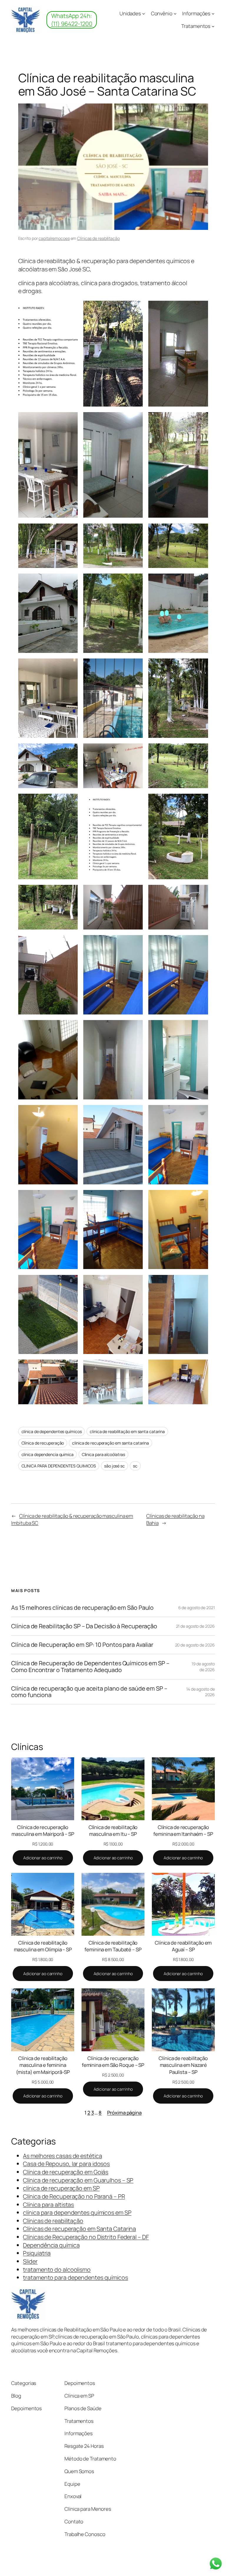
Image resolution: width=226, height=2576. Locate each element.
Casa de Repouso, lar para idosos (66, 2164)
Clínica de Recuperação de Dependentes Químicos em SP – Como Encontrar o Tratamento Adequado (90, 1666)
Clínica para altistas (48, 2205)
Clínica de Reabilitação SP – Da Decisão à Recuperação (84, 1626)
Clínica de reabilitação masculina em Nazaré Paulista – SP (183, 2065)
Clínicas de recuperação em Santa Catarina (79, 2229)
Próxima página (124, 2113)
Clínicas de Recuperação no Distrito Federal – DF (86, 2237)
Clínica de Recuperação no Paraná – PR (74, 2196)
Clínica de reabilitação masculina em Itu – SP (113, 1831)
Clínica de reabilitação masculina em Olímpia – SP (43, 1946)
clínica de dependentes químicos (52, 1431)
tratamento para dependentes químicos (75, 2277)
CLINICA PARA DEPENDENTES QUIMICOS (59, 1466)
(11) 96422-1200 (72, 24)
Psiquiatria (37, 2253)
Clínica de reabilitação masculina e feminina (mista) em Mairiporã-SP (43, 2065)
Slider (30, 2261)
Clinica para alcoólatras (104, 1454)
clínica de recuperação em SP (61, 2188)
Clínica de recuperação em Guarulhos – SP (78, 2180)
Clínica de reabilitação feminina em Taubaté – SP (113, 1946)
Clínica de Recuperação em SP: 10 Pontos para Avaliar (82, 1645)
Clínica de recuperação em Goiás (66, 2172)
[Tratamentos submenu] (213, 26)
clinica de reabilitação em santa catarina (127, 1431)
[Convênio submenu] (175, 14)
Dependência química (51, 2245)
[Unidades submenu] (144, 14)
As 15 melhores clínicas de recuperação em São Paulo (82, 1608)
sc (135, 1466)
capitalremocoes (54, 238)
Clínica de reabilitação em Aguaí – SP (183, 1946)
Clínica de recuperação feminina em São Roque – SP (113, 2062)
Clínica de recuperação (43, 1443)
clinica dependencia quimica (48, 1454)
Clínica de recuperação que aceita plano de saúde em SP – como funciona (89, 1692)
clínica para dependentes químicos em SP (77, 2213)
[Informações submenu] (213, 14)
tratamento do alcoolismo (57, 2270)
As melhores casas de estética (62, 2156)
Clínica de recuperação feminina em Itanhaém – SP (183, 1831)
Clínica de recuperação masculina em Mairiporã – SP (43, 1831)
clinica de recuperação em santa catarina (110, 1443)
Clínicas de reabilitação (98, 238)
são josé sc (114, 1466)
